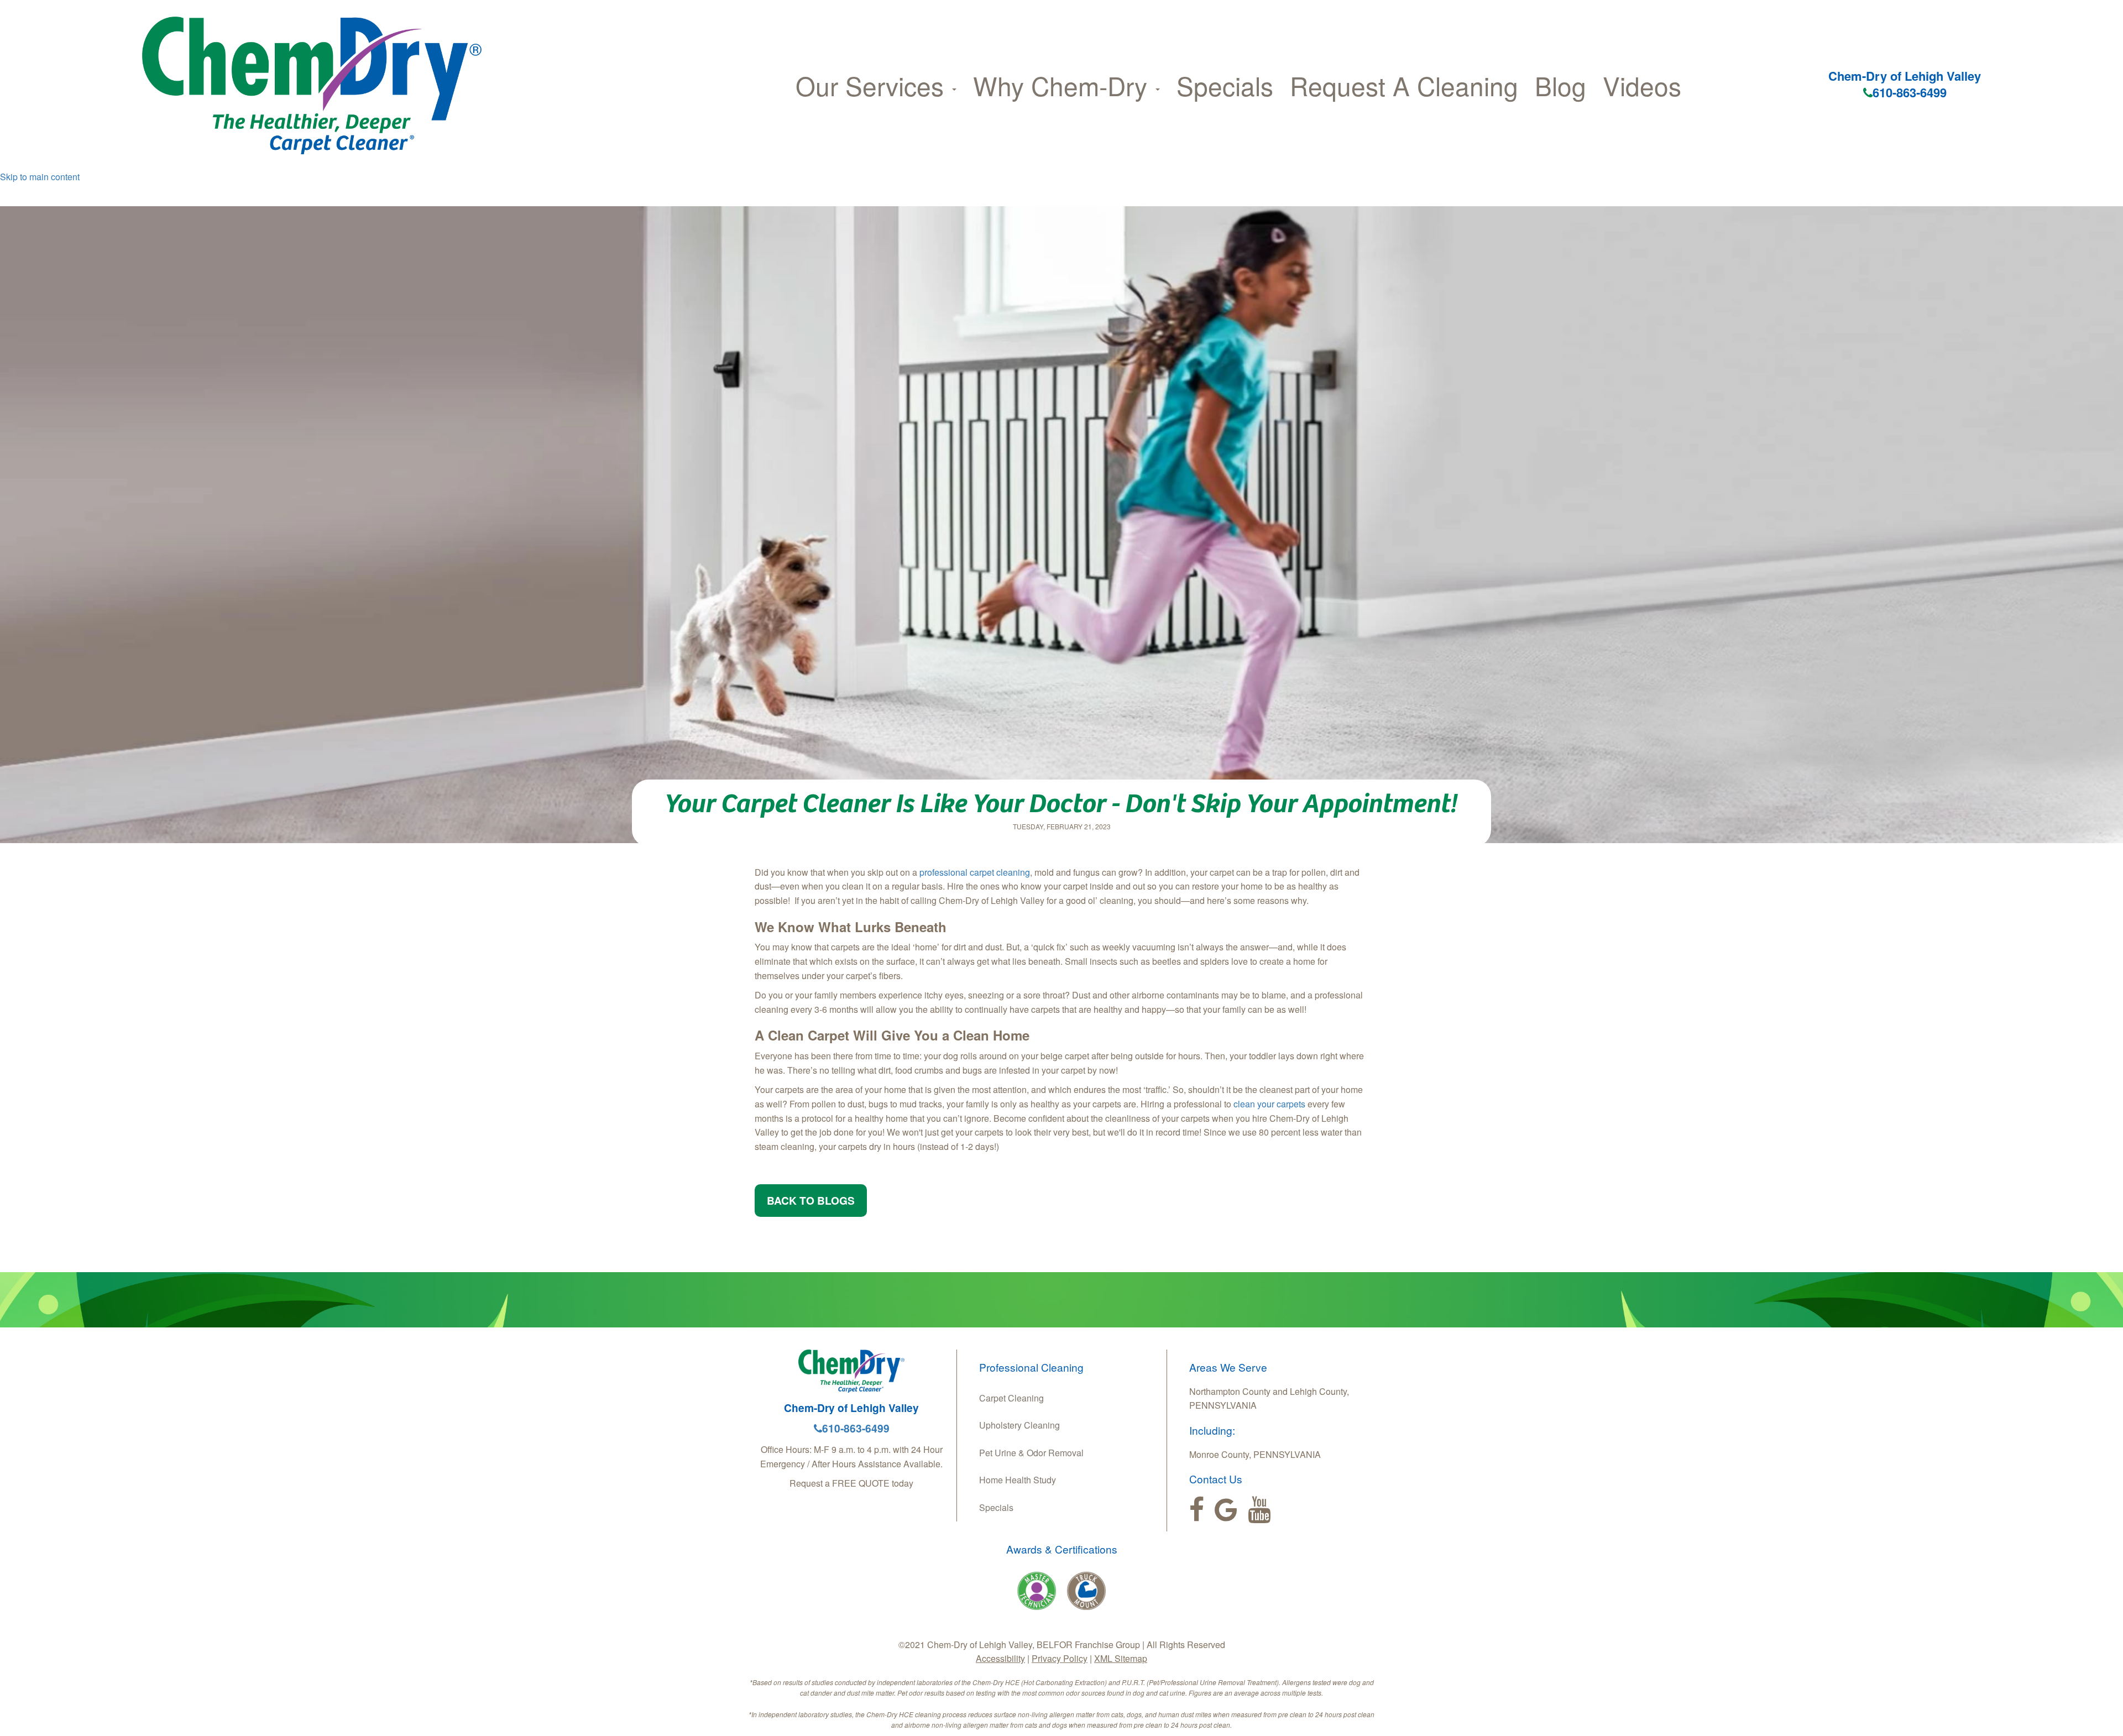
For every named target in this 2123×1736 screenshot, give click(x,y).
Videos (1642, 85)
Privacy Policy (1060, 1658)
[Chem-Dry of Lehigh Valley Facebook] (1197, 1510)
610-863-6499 (1910, 92)
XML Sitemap (1121, 1658)
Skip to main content (40, 177)
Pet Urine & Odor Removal (1031, 1453)
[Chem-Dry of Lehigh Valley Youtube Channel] (1259, 1510)
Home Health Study (1018, 1480)
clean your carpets (1269, 1104)
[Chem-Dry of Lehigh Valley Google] (1226, 1510)
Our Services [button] (873, 85)
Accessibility (1000, 1658)
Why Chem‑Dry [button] (1064, 85)
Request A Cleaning (1404, 85)
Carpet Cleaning (1011, 1398)
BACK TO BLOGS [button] (811, 1200)
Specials (1225, 85)
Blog (1560, 85)
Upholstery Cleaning (1019, 1425)
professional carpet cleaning (975, 872)
